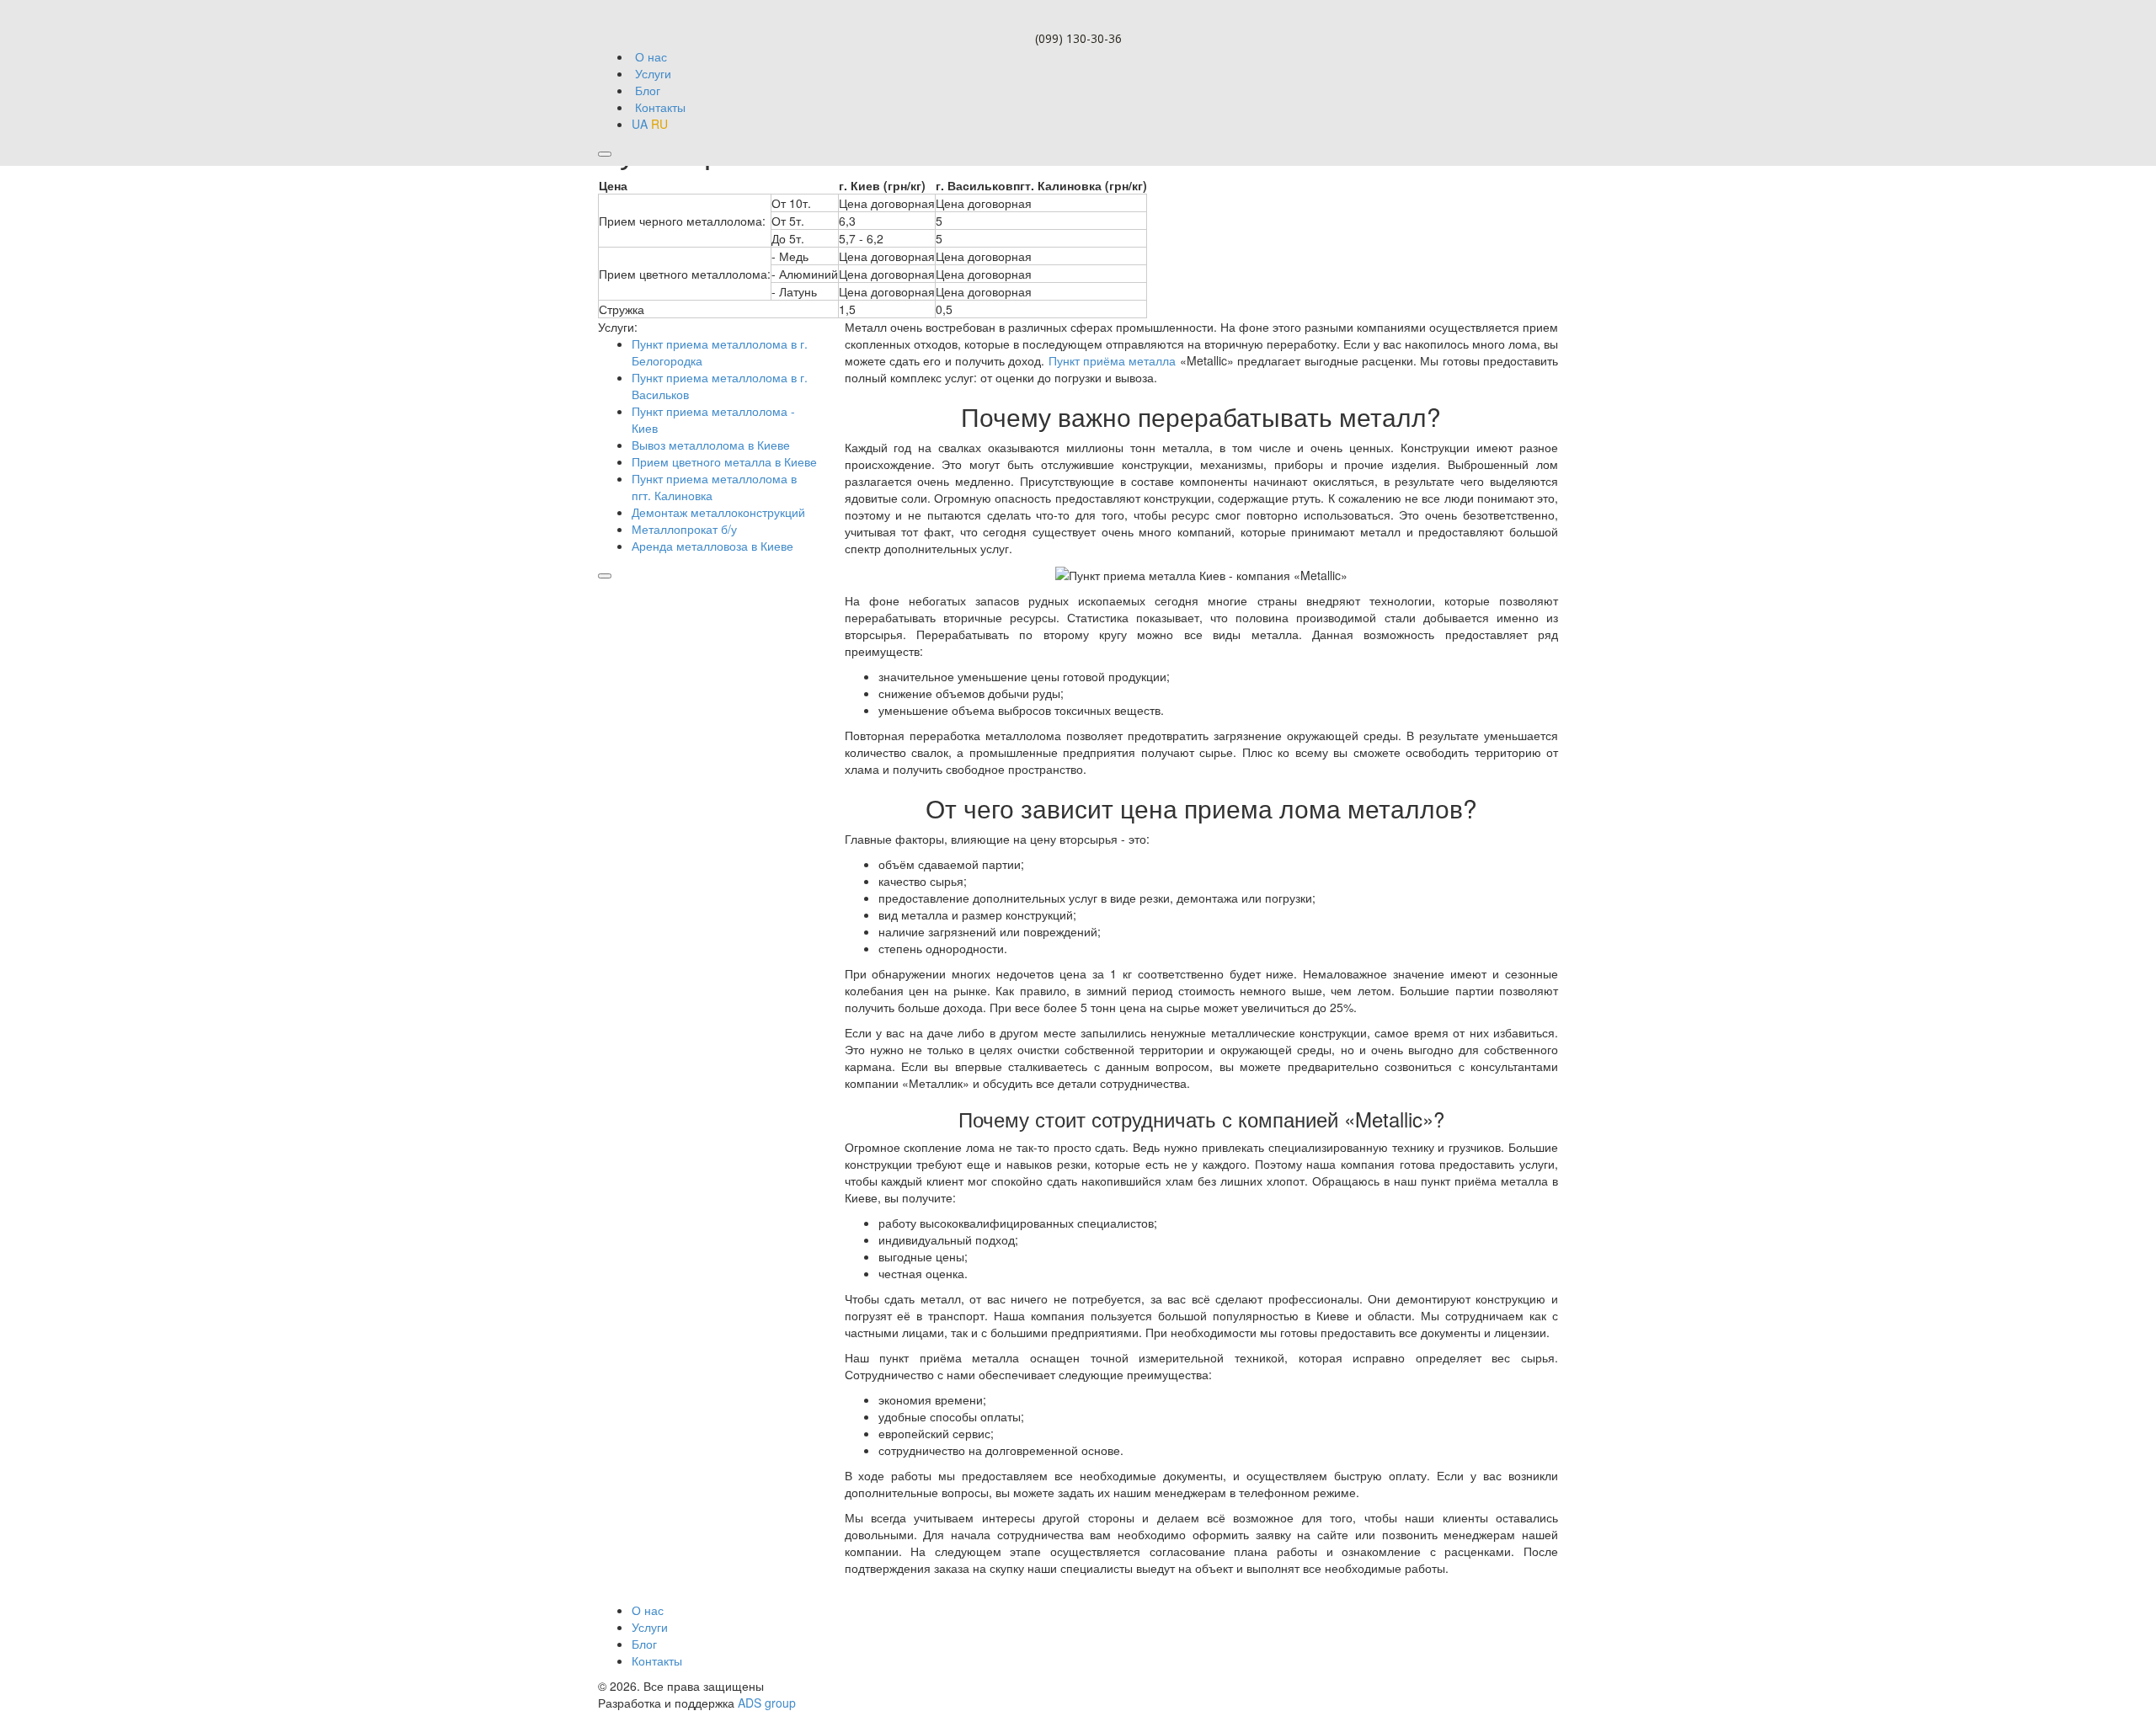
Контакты (657, 1660)
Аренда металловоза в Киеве (712, 546)
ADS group (767, 1703)
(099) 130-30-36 (1078, 38)
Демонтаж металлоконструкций (718, 512)
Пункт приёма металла (1113, 360)
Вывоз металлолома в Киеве (711, 445)
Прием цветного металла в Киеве (724, 461)
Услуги (650, 1627)
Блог (644, 1644)
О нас (648, 1610)
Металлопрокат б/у (684, 529)
